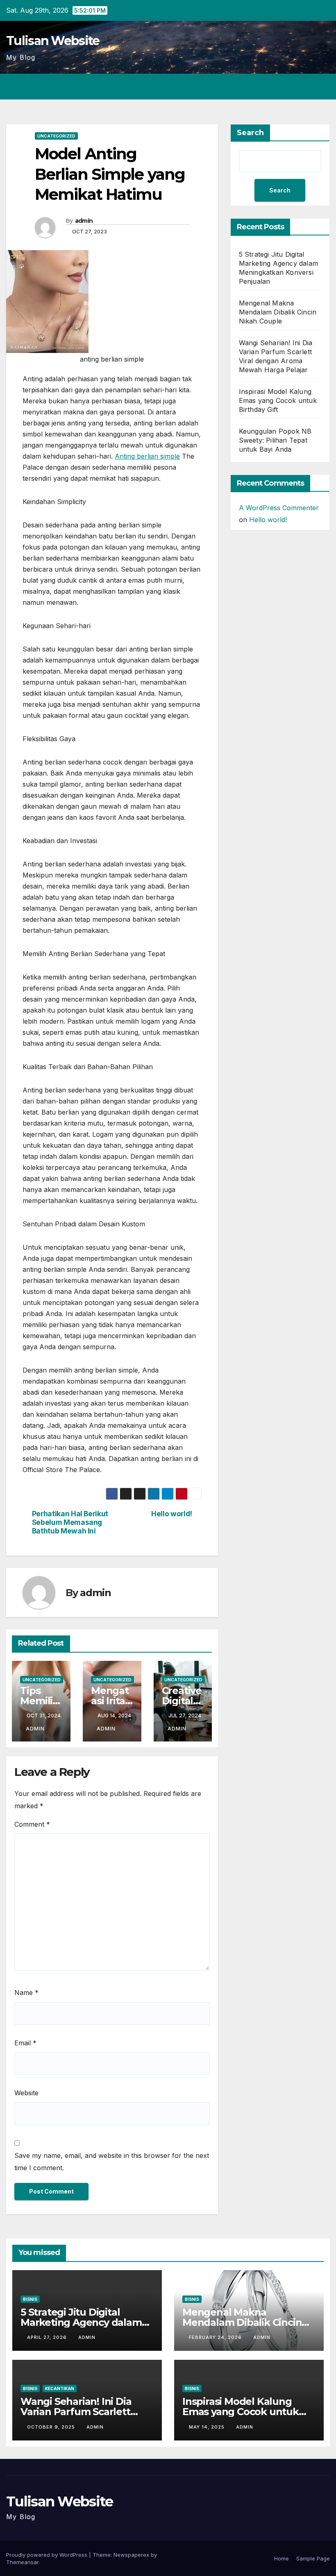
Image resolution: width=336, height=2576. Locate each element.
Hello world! (172, 1514)
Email (25, 2043)
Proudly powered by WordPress (48, 2555)
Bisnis (30, 2299)
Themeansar (22, 2562)
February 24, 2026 (216, 2337)
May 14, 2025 (208, 2427)
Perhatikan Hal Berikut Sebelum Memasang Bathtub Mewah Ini (70, 1522)
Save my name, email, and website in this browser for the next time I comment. (112, 2162)
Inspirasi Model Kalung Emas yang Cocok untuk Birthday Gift (278, 400)
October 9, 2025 (52, 2427)
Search (250, 133)
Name (26, 1992)
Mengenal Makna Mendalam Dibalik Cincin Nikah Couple (278, 312)
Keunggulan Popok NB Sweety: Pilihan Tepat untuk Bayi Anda (275, 440)
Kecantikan (60, 2388)
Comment (32, 1824)
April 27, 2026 (48, 2337)
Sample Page (313, 2558)
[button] (291, 87)
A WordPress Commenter (279, 508)
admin (84, 221)
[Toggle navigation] (322, 87)
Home (282, 2558)
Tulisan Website (53, 41)
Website (26, 2093)
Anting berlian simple (147, 456)
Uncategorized (56, 136)
